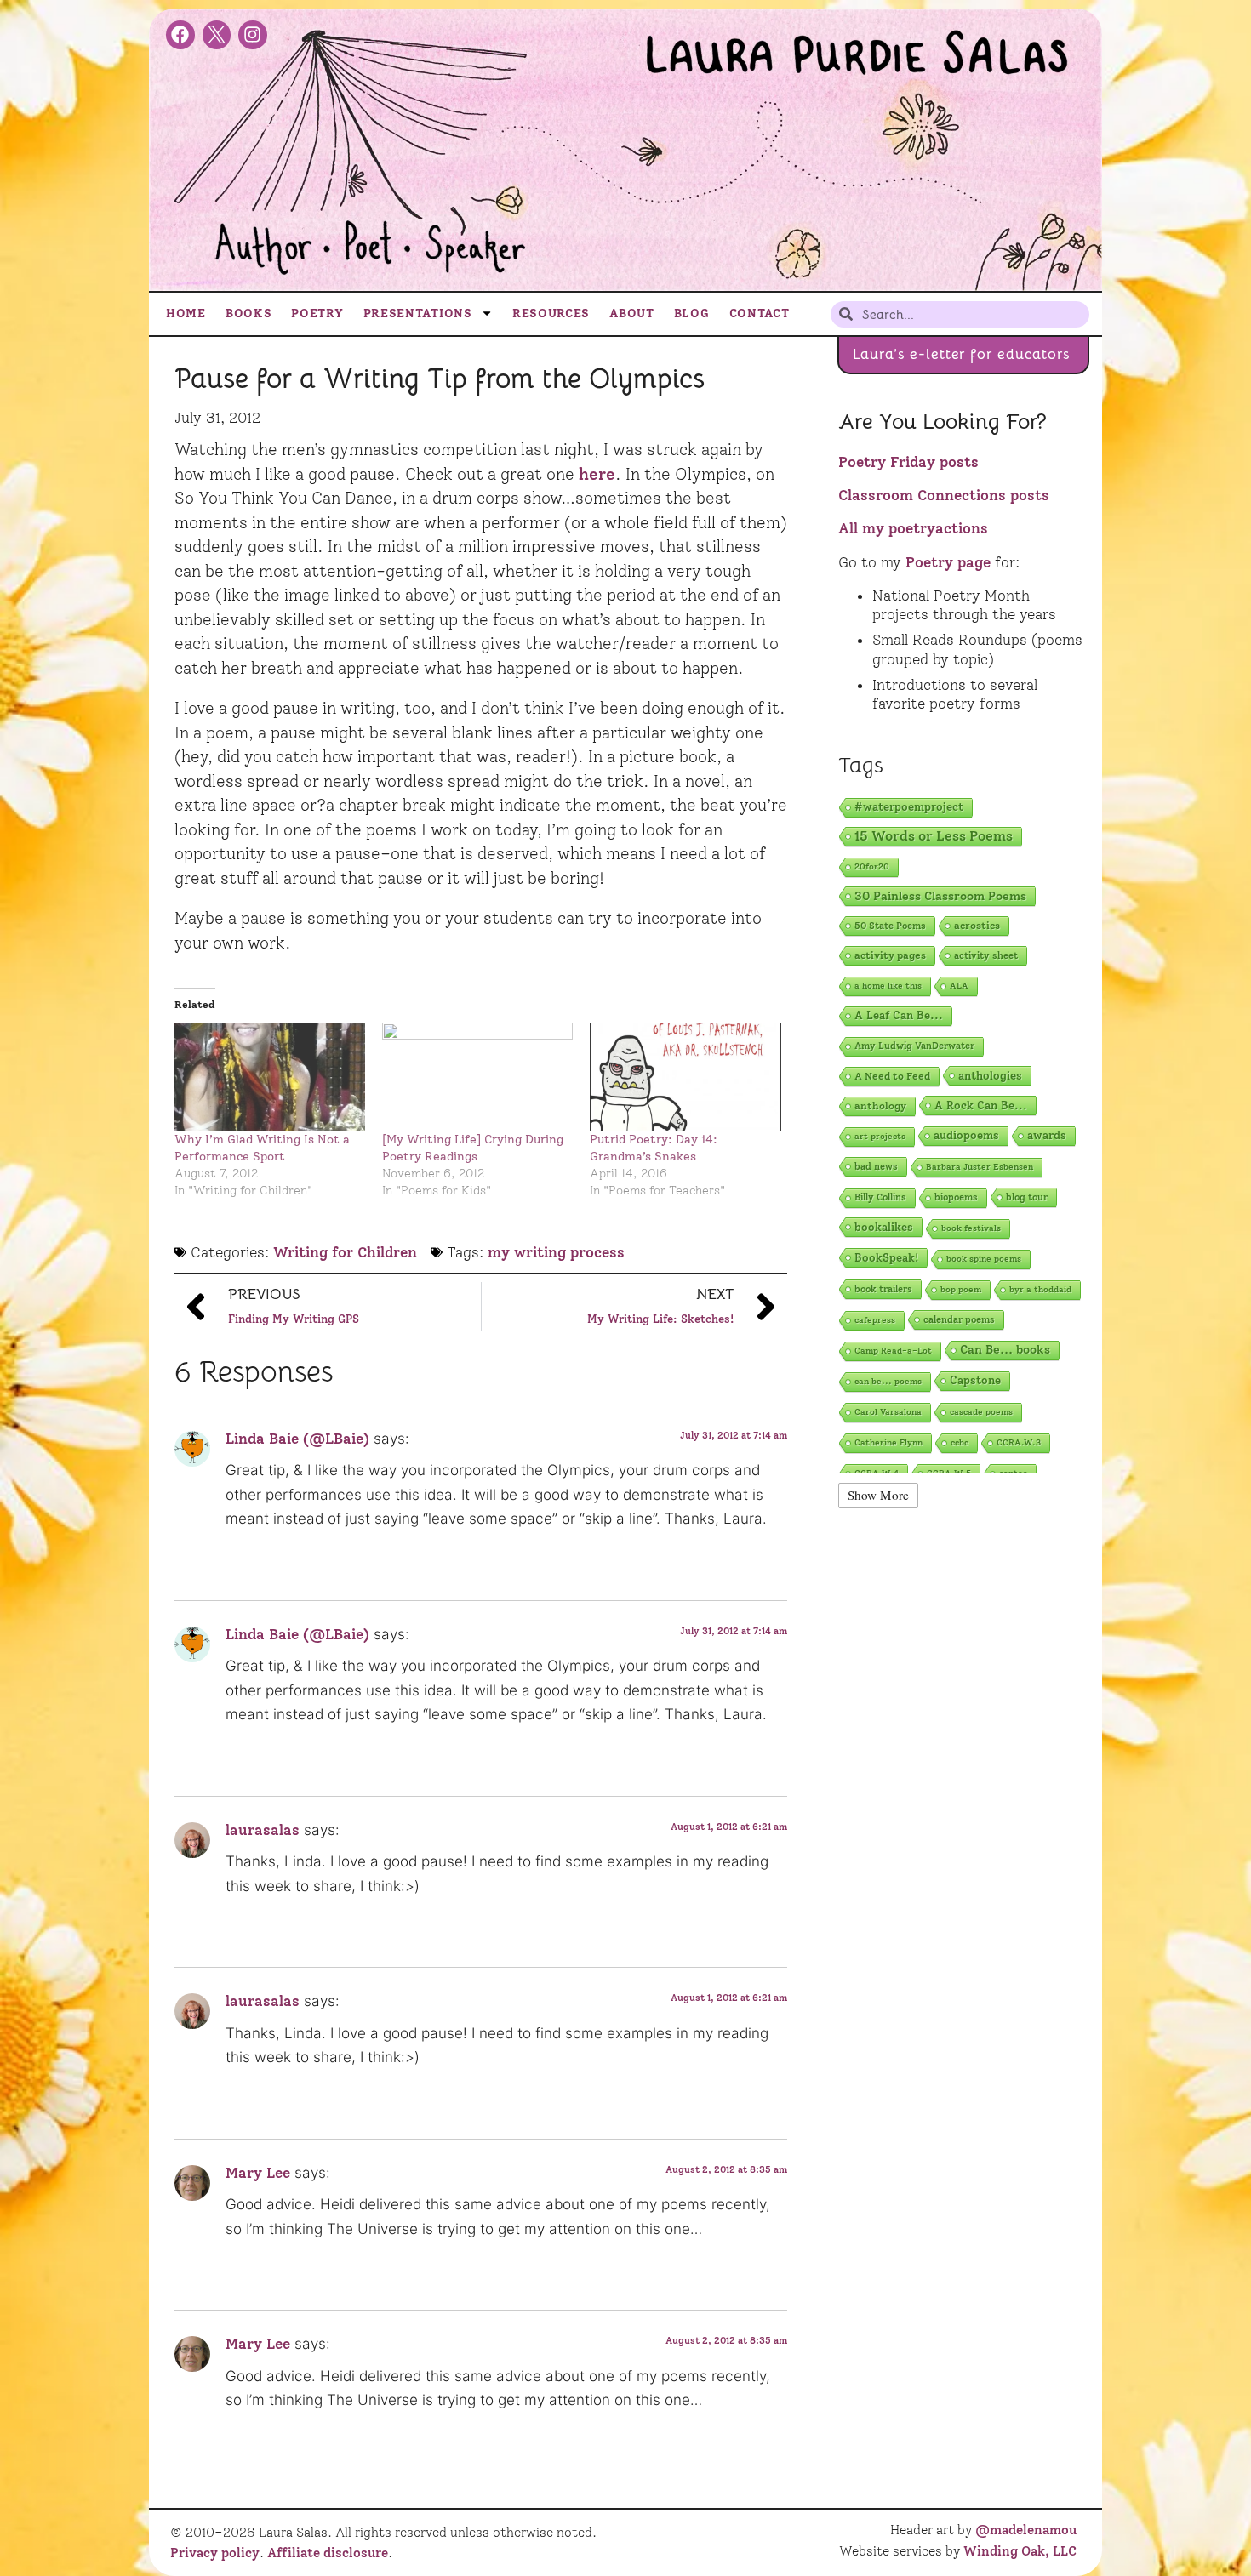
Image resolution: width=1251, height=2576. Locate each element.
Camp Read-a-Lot (893, 1351)
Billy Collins (880, 1197)
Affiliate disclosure (328, 2553)
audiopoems (966, 1135)
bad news (876, 1166)
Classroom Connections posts (944, 495)
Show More (878, 1495)
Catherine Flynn (888, 1442)
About (632, 313)
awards (1047, 1135)
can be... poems (888, 1381)
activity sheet (986, 955)
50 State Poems (890, 926)
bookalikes (884, 1227)
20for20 (872, 866)
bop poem (961, 1289)
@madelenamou (1026, 2530)
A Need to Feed (892, 1076)
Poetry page (948, 562)
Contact (760, 313)
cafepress (875, 1320)
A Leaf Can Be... (899, 1015)
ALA (959, 986)
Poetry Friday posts (908, 462)
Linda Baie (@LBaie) (297, 1439)
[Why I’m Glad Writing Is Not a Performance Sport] (270, 1077)
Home (186, 313)
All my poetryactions (913, 528)
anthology (880, 1106)
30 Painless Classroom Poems (940, 896)
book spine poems (984, 1259)
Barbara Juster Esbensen (980, 1167)
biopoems (956, 1197)
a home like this (888, 986)
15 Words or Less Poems (934, 836)
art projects (880, 1136)
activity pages (890, 955)
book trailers (883, 1289)
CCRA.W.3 (1019, 1442)
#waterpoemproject (909, 807)
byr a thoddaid (1040, 1289)
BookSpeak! (886, 1257)
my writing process (556, 1252)
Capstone (975, 1380)
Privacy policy (215, 2553)
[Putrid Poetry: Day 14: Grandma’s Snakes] (685, 1077)
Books (249, 313)
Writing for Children (345, 1252)
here (597, 474)
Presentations (418, 313)
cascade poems (981, 1412)
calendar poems (959, 1319)
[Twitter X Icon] (217, 35)
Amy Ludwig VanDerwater (914, 1046)
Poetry (317, 313)
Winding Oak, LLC (1020, 2551)
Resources (551, 313)
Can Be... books (1005, 1350)
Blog (692, 313)
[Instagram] (253, 35)
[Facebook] (180, 35)
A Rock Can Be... (981, 1105)
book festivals (971, 1228)
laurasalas (263, 1830)
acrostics (977, 925)
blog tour (1027, 1197)
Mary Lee (258, 2173)
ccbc (960, 1442)
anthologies (990, 1075)
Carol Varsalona (888, 1412)
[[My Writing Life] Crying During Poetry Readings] (477, 1077)
